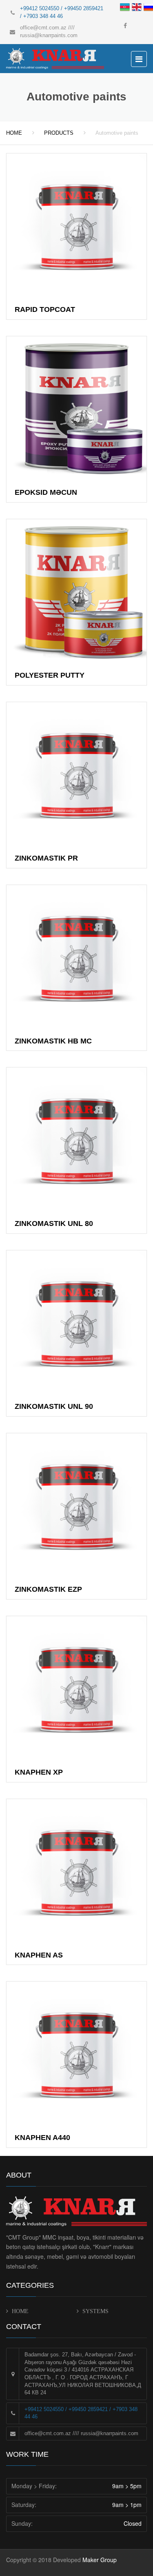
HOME (14, 133)
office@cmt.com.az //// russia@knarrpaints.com (81, 2433)
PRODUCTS (59, 133)
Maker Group (100, 2560)
